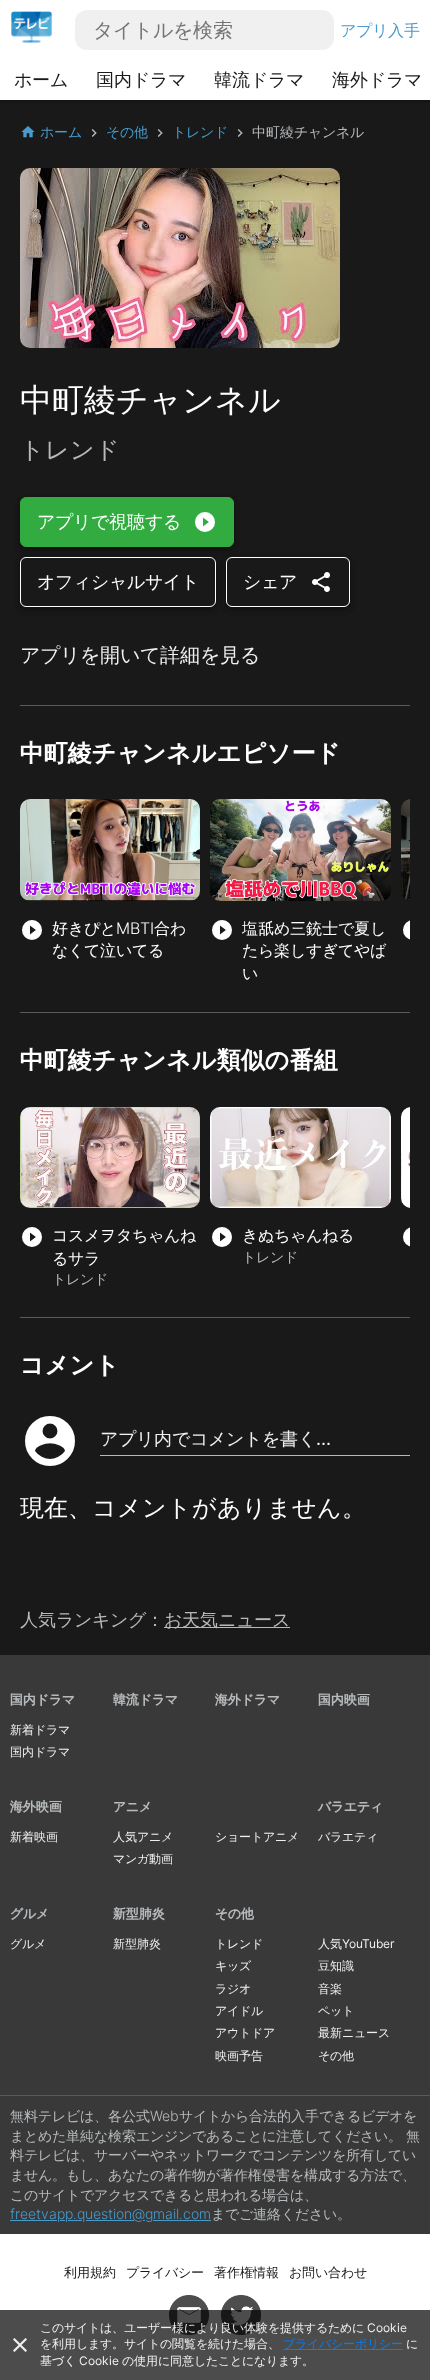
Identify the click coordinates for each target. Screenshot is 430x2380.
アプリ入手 (380, 30)
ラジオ (233, 1988)
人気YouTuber (356, 1943)
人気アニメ (143, 1836)
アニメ (132, 1806)
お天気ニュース (227, 1619)
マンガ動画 (143, 1858)
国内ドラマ (141, 79)
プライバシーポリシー (343, 2343)
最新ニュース (354, 2032)
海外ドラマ (377, 79)
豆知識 (336, 1965)
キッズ (233, 1965)
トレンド (239, 1943)
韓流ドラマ (259, 79)
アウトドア (245, 2032)
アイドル (239, 2010)
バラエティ (350, 1806)
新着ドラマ (40, 1729)
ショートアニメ (257, 1836)
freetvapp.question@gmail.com (110, 2213)
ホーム (41, 79)
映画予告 (239, 2055)
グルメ (29, 1913)
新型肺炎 (139, 1913)
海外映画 (36, 1806)
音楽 (330, 1988)
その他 (234, 1913)
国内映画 (344, 1699)
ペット (336, 2010)
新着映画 (34, 1836)
